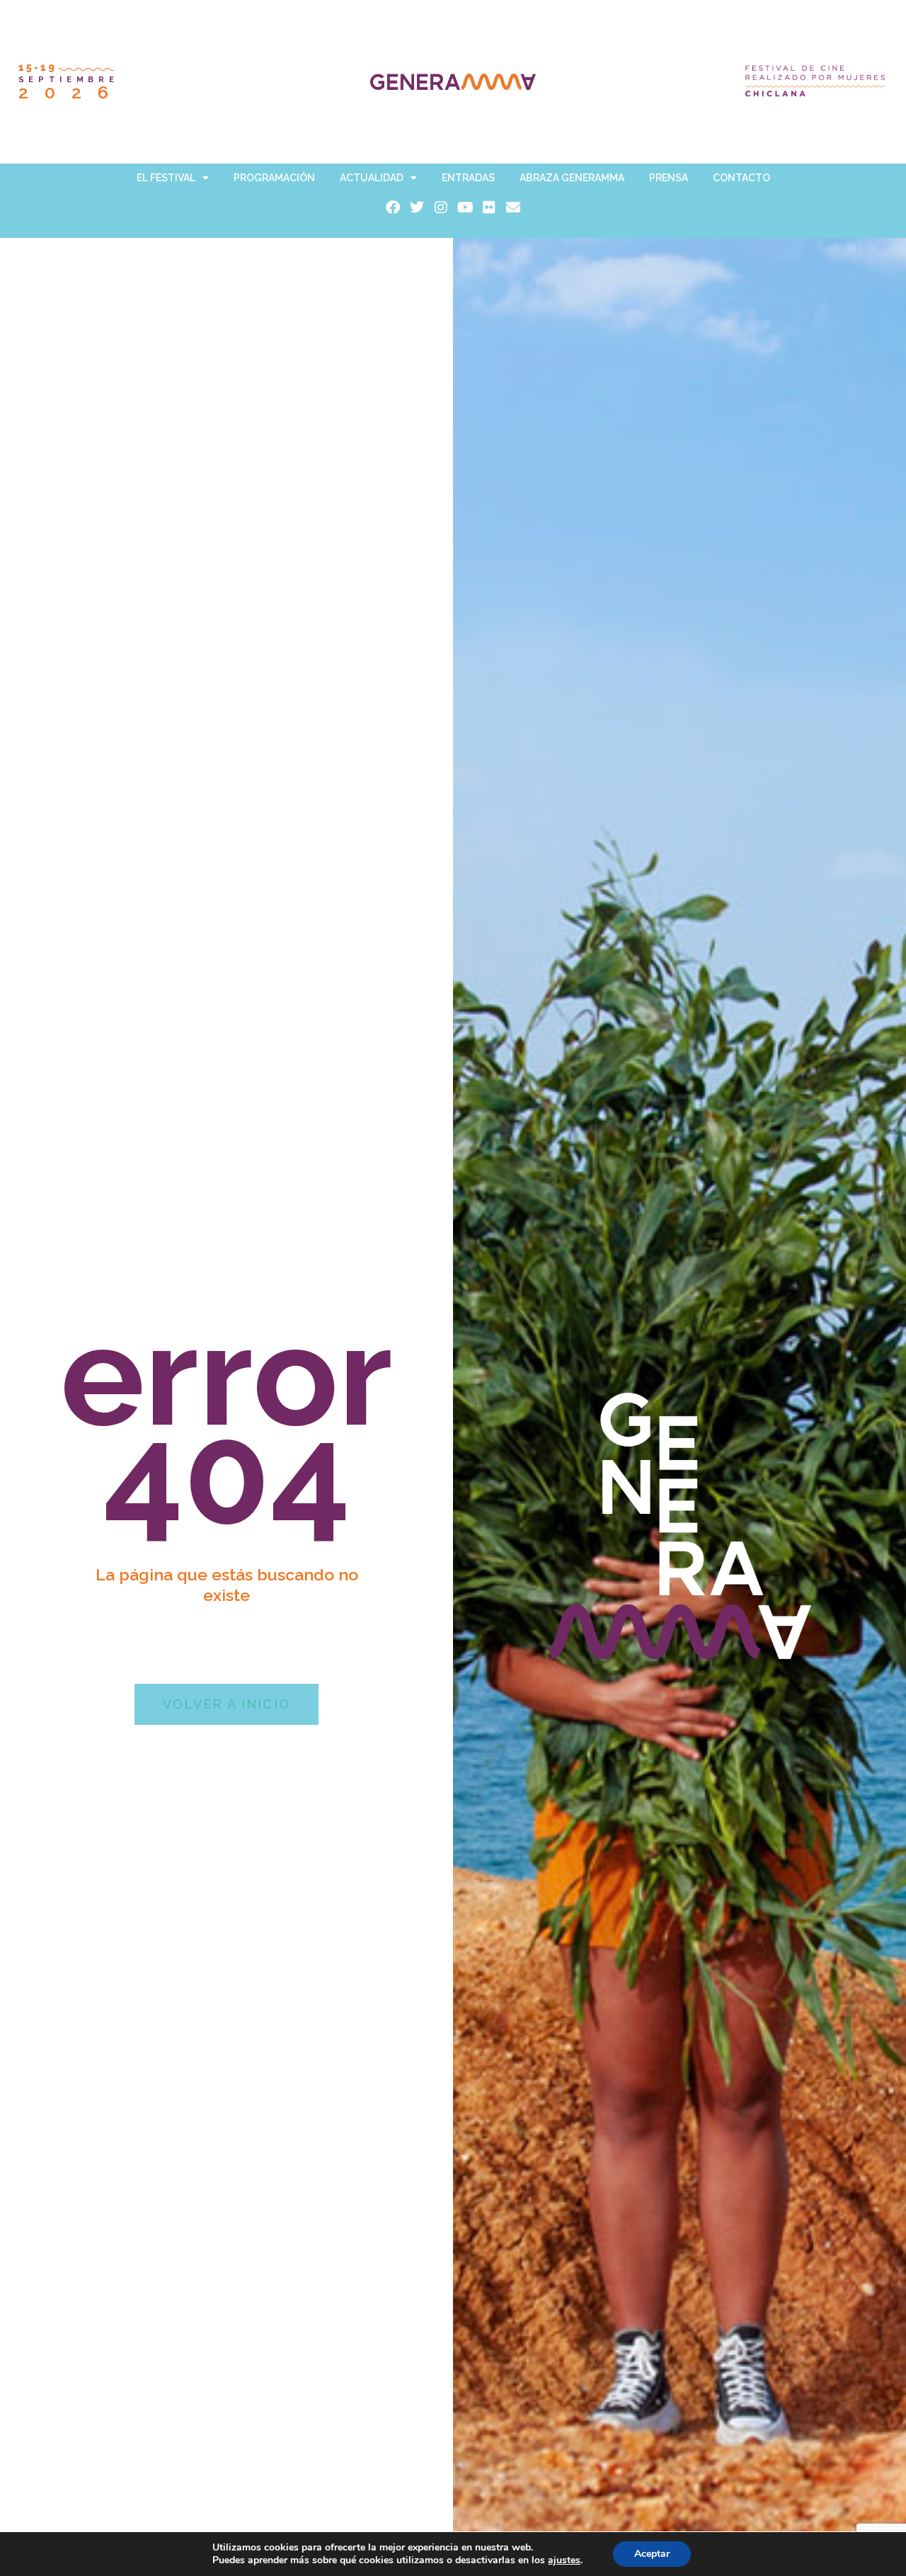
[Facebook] (393, 207)
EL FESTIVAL (166, 178)
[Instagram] (441, 207)
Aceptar (652, 2554)
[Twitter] (417, 207)
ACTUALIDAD (372, 178)
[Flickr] (489, 207)
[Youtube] (465, 207)
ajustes (564, 2560)
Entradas (468, 178)
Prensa (669, 178)
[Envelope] (513, 207)
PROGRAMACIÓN (274, 178)
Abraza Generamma (572, 178)
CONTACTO (741, 178)
